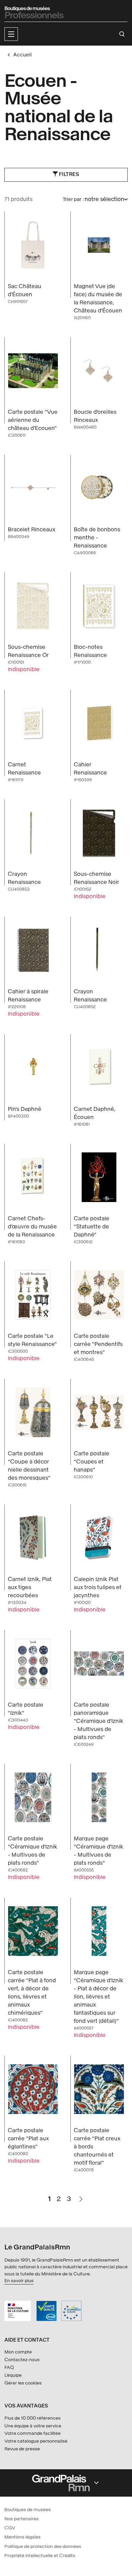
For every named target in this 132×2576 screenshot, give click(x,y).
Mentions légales (23, 2537)
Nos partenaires (21, 2519)
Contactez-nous (22, 2360)
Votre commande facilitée (32, 2433)
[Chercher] (122, 34)
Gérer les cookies (23, 2383)
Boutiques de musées (28, 2510)
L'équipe (13, 2375)
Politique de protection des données (43, 2546)
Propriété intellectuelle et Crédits (40, 2556)
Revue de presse (22, 2449)
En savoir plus (19, 2281)
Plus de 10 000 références (32, 2418)
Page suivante (81, 2196)
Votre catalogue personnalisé (36, 2441)
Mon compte (18, 2352)
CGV (10, 2528)
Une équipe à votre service (33, 2426)
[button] (11, 34)
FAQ (9, 2367)
